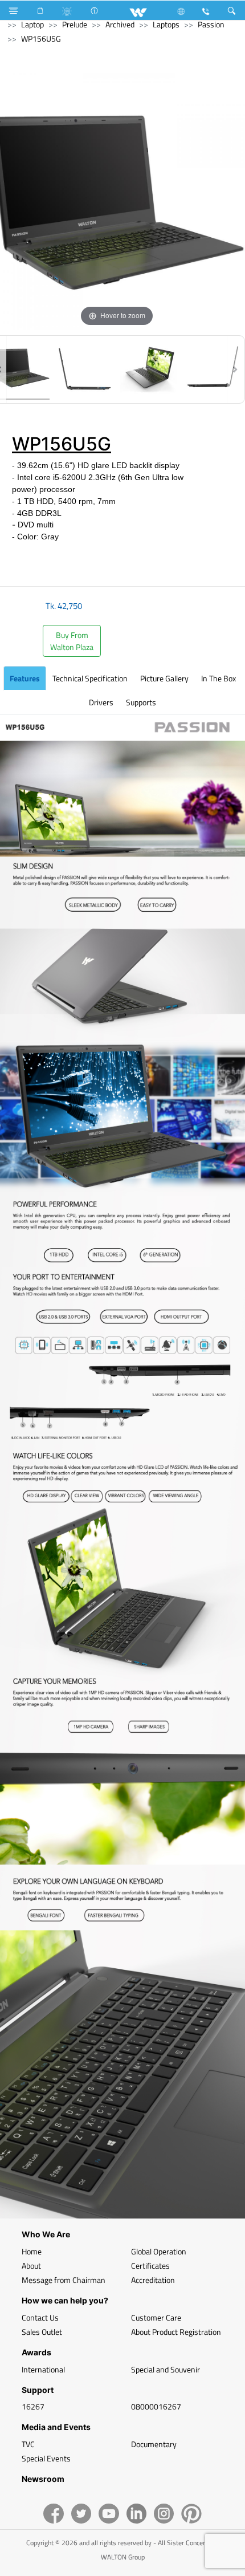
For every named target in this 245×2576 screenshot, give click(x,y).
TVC (28, 2444)
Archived (120, 24)
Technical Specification (90, 678)
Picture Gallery (164, 678)
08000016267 (156, 2406)
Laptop (32, 24)
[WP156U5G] (85, 369)
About (31, 2266)
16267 (33, 2406)
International (43, 2369)
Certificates (150, 2266)
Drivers (101, 702)
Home (32, 2251)
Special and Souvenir (166, 2369)
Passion (211, 24)
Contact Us (40, 2317)
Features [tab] (25, 678)
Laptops (166, 24)
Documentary (154, 2444)
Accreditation (153, 2280)
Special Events (46, 2458)
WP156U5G (41, 38)
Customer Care (156, 2317)
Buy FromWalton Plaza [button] (72, 641)
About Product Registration (176, 2332)
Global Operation (159, 2251)
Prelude (75, 24)
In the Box (219, 678)
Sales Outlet (42, 2332)
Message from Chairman (64, 2280)
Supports (141, 702)
